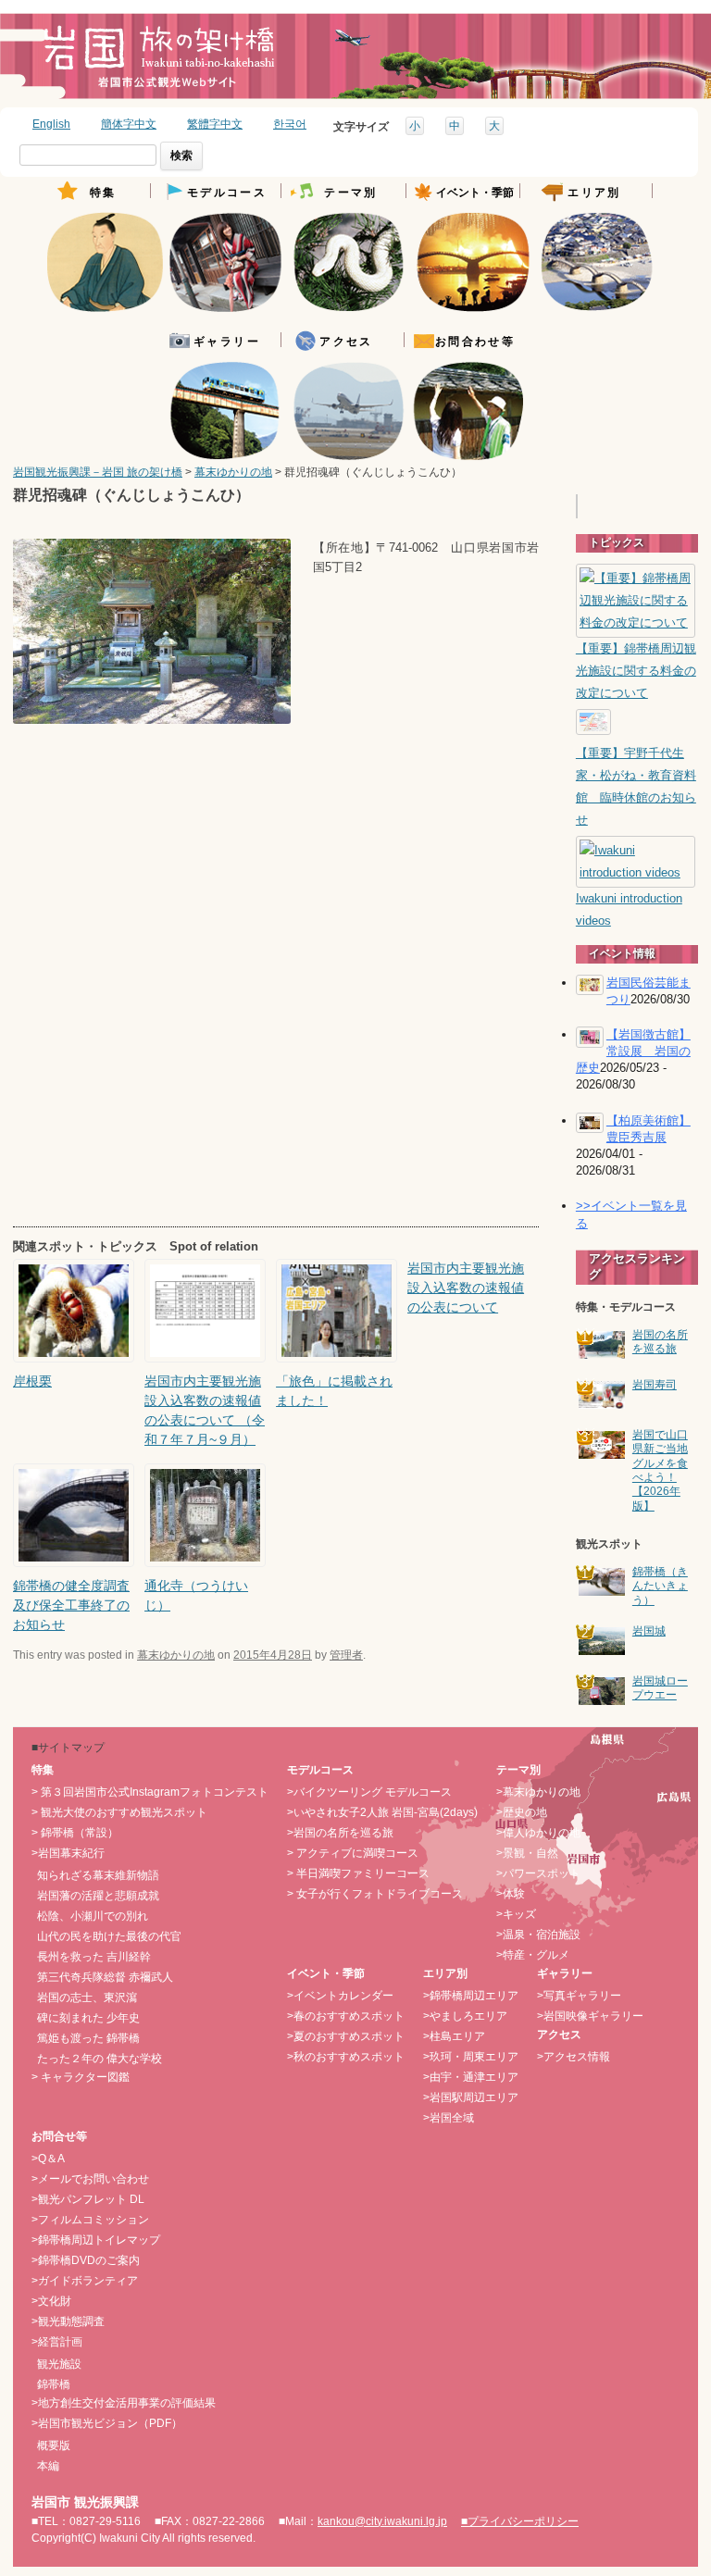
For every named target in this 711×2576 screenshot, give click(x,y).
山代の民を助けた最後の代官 (109, 1936)
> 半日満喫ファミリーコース (358, 1873)
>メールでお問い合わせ (90, 2179)
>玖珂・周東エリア (471, 2057)
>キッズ (516, 1914)
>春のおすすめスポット (346, 2016)
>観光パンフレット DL (88, 2199)
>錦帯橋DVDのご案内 (86, 2260)
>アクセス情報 (574, 2057)
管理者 (346, 1655)
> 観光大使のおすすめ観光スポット (119, 1812)
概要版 (54, 2445)
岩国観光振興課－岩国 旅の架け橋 (98, 472)
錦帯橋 (54, 2384)
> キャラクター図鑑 (81, 2077)
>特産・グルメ (533, 1955)
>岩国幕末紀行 (68, 1853)
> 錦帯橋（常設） (75, 1833)
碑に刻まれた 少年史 (88, 2018)
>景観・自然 (527, 1853)
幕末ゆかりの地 (233, 472)
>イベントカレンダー (340, 1996)
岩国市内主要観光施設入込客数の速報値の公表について (466, 1288)
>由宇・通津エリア (471, 2077)
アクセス (346, 342)
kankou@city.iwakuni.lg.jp (382, 2521)
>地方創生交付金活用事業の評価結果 (124, 2403)
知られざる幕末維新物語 (98, 1875)
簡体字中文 (129, 124)
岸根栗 (32, 1381)
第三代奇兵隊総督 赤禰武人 (105, 1977)
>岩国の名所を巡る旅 (340, 1833)
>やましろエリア (465, 2016)
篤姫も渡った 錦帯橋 (88, 2038)
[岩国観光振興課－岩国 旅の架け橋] (159, 63)
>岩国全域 (449, 2118)
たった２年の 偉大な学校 (100, 2059)
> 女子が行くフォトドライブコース (375, 1894)
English (51, 124)
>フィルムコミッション (90, 2220)
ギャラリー (227, 342)
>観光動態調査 (68, 2321)
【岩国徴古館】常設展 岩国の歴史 (633, 1051)
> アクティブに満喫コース (353, 1853)
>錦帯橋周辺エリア (471, 1996)
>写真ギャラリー (579, 1996)
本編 (48, 2466)
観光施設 (59, 2364)
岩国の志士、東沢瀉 (87, 1997)
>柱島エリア (454, 2036)
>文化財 (51, 2301)
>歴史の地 (522, 1812)
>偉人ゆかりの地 (538, 1833)
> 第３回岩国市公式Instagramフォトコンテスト (150, 1792)
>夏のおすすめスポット (346, 2036)
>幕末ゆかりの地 (538, 1792)
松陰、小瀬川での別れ (93, 1916)
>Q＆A (48, 2159)
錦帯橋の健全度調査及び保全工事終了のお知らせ (71, 1605)
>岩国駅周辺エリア (471, 2097)
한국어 (290, 124)
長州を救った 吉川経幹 (94, 1957)
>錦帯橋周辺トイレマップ (96, 2240)
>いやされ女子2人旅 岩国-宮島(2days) (382, 1812)
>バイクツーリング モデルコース (369, 1792)
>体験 (511, 1894)
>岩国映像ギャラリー (590, 2016)
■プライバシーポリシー (520, 2521)
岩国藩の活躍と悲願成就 (98, 1896)
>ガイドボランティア (85, 2281)
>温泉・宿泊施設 (538, 1935)
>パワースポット (538, 1873)
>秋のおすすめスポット (346, 2057)
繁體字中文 (215, 124)
